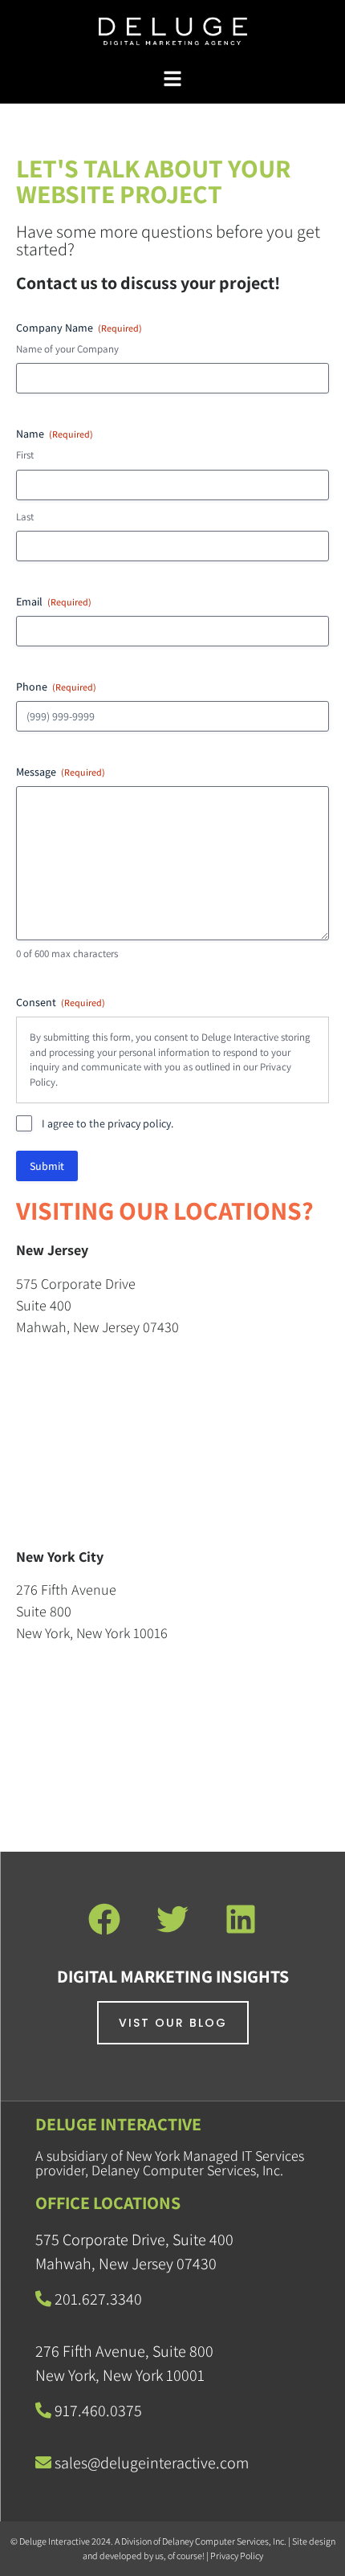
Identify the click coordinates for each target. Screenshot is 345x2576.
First (25, 455)
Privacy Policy (237, 2556)
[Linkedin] (241, 1919)
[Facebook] (104, 1919)
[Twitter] (172, 1919)
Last (25, 517)
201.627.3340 (98, 2299)
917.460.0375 (97, 2411)
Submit (47, 1166)
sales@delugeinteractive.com (152, 2463)
